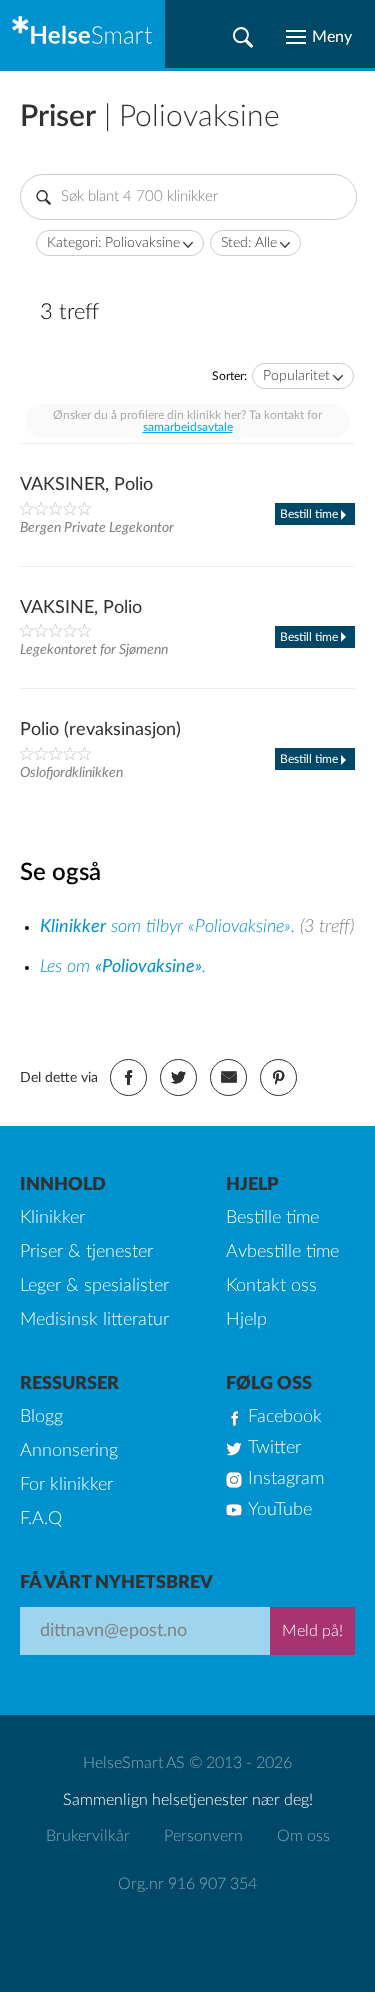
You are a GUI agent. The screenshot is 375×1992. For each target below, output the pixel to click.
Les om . (123, 967)
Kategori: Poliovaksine (113, 243)
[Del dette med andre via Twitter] (178, 1077)
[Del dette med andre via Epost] (228, 1077)
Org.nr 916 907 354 (187, 1884)
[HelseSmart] (82, 34)
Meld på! (312, 1631)
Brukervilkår (88, 1836)
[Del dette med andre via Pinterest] (278, 1077)
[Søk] (243, 37)
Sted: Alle (249, 243)
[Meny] (319, 37)
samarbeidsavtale (188, 427)
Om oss (303, 1836)
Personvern (203, 1836)
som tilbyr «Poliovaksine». (170, 927)
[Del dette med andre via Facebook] (128, 1077)
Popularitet (296, 376)
